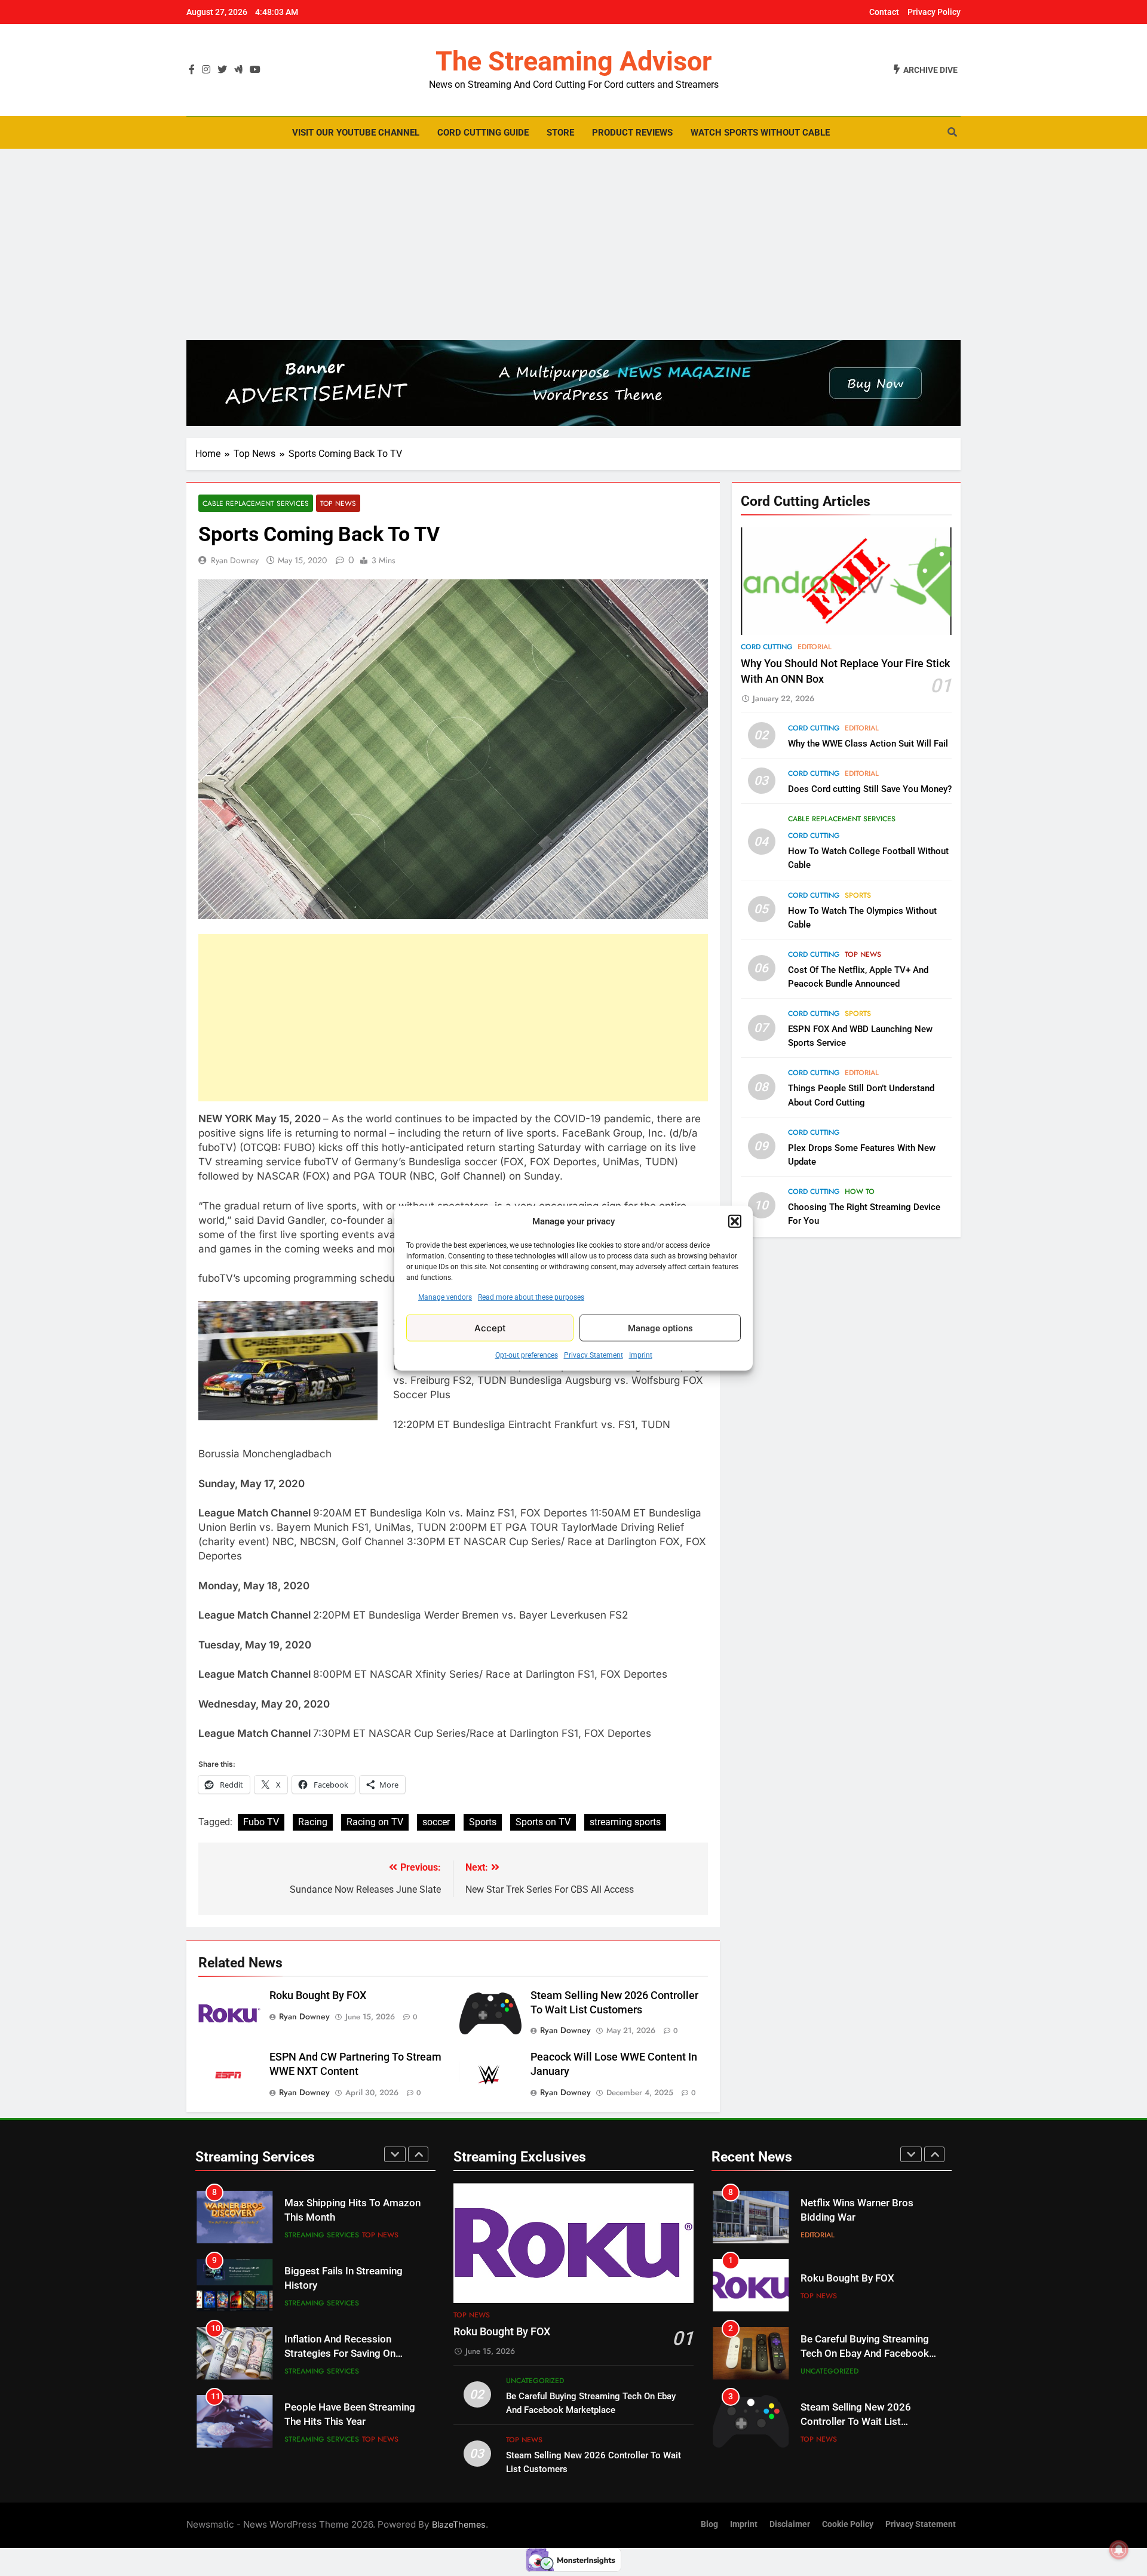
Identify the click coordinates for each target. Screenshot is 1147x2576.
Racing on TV (375, 1822)
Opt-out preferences (527, 1355)
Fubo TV (261, 1822)
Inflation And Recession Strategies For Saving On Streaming (340, 2354)
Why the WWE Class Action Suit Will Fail (868, 744)
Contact (884, 12)
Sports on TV (543, 1822)
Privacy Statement (594, 1355)
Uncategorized (535, 2381)
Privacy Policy (934, 12)
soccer (436, 1822)
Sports (483, 1822)
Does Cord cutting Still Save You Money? (870, 789)
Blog (709, 2524)
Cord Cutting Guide (483, 133)
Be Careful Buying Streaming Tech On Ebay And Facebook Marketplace (865, 2354)
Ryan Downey (235, 560)
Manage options (660, 1328)
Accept (490, 1327)
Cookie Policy (848, 2524)
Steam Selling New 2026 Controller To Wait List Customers (856, 2422)
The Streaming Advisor (573, 61)
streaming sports (625, 1822)
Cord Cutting (767, 647)
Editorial (815, 647)
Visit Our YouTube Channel (356, 133)
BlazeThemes (459, 2524)
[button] (735, 1221)
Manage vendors (445, 1297)
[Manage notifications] (1119, 2550)
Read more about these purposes (531, 1297)
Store (560, 133)
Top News (338, 503)
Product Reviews (632, 133)
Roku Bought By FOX (318, 1995)
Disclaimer (790, 2524)
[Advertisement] (573, 244)
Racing (313, 1822)
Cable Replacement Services (256, 503)
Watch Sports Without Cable (760, 133)
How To (860, 1192)
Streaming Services (322, 2235)
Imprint (641, 1355)
